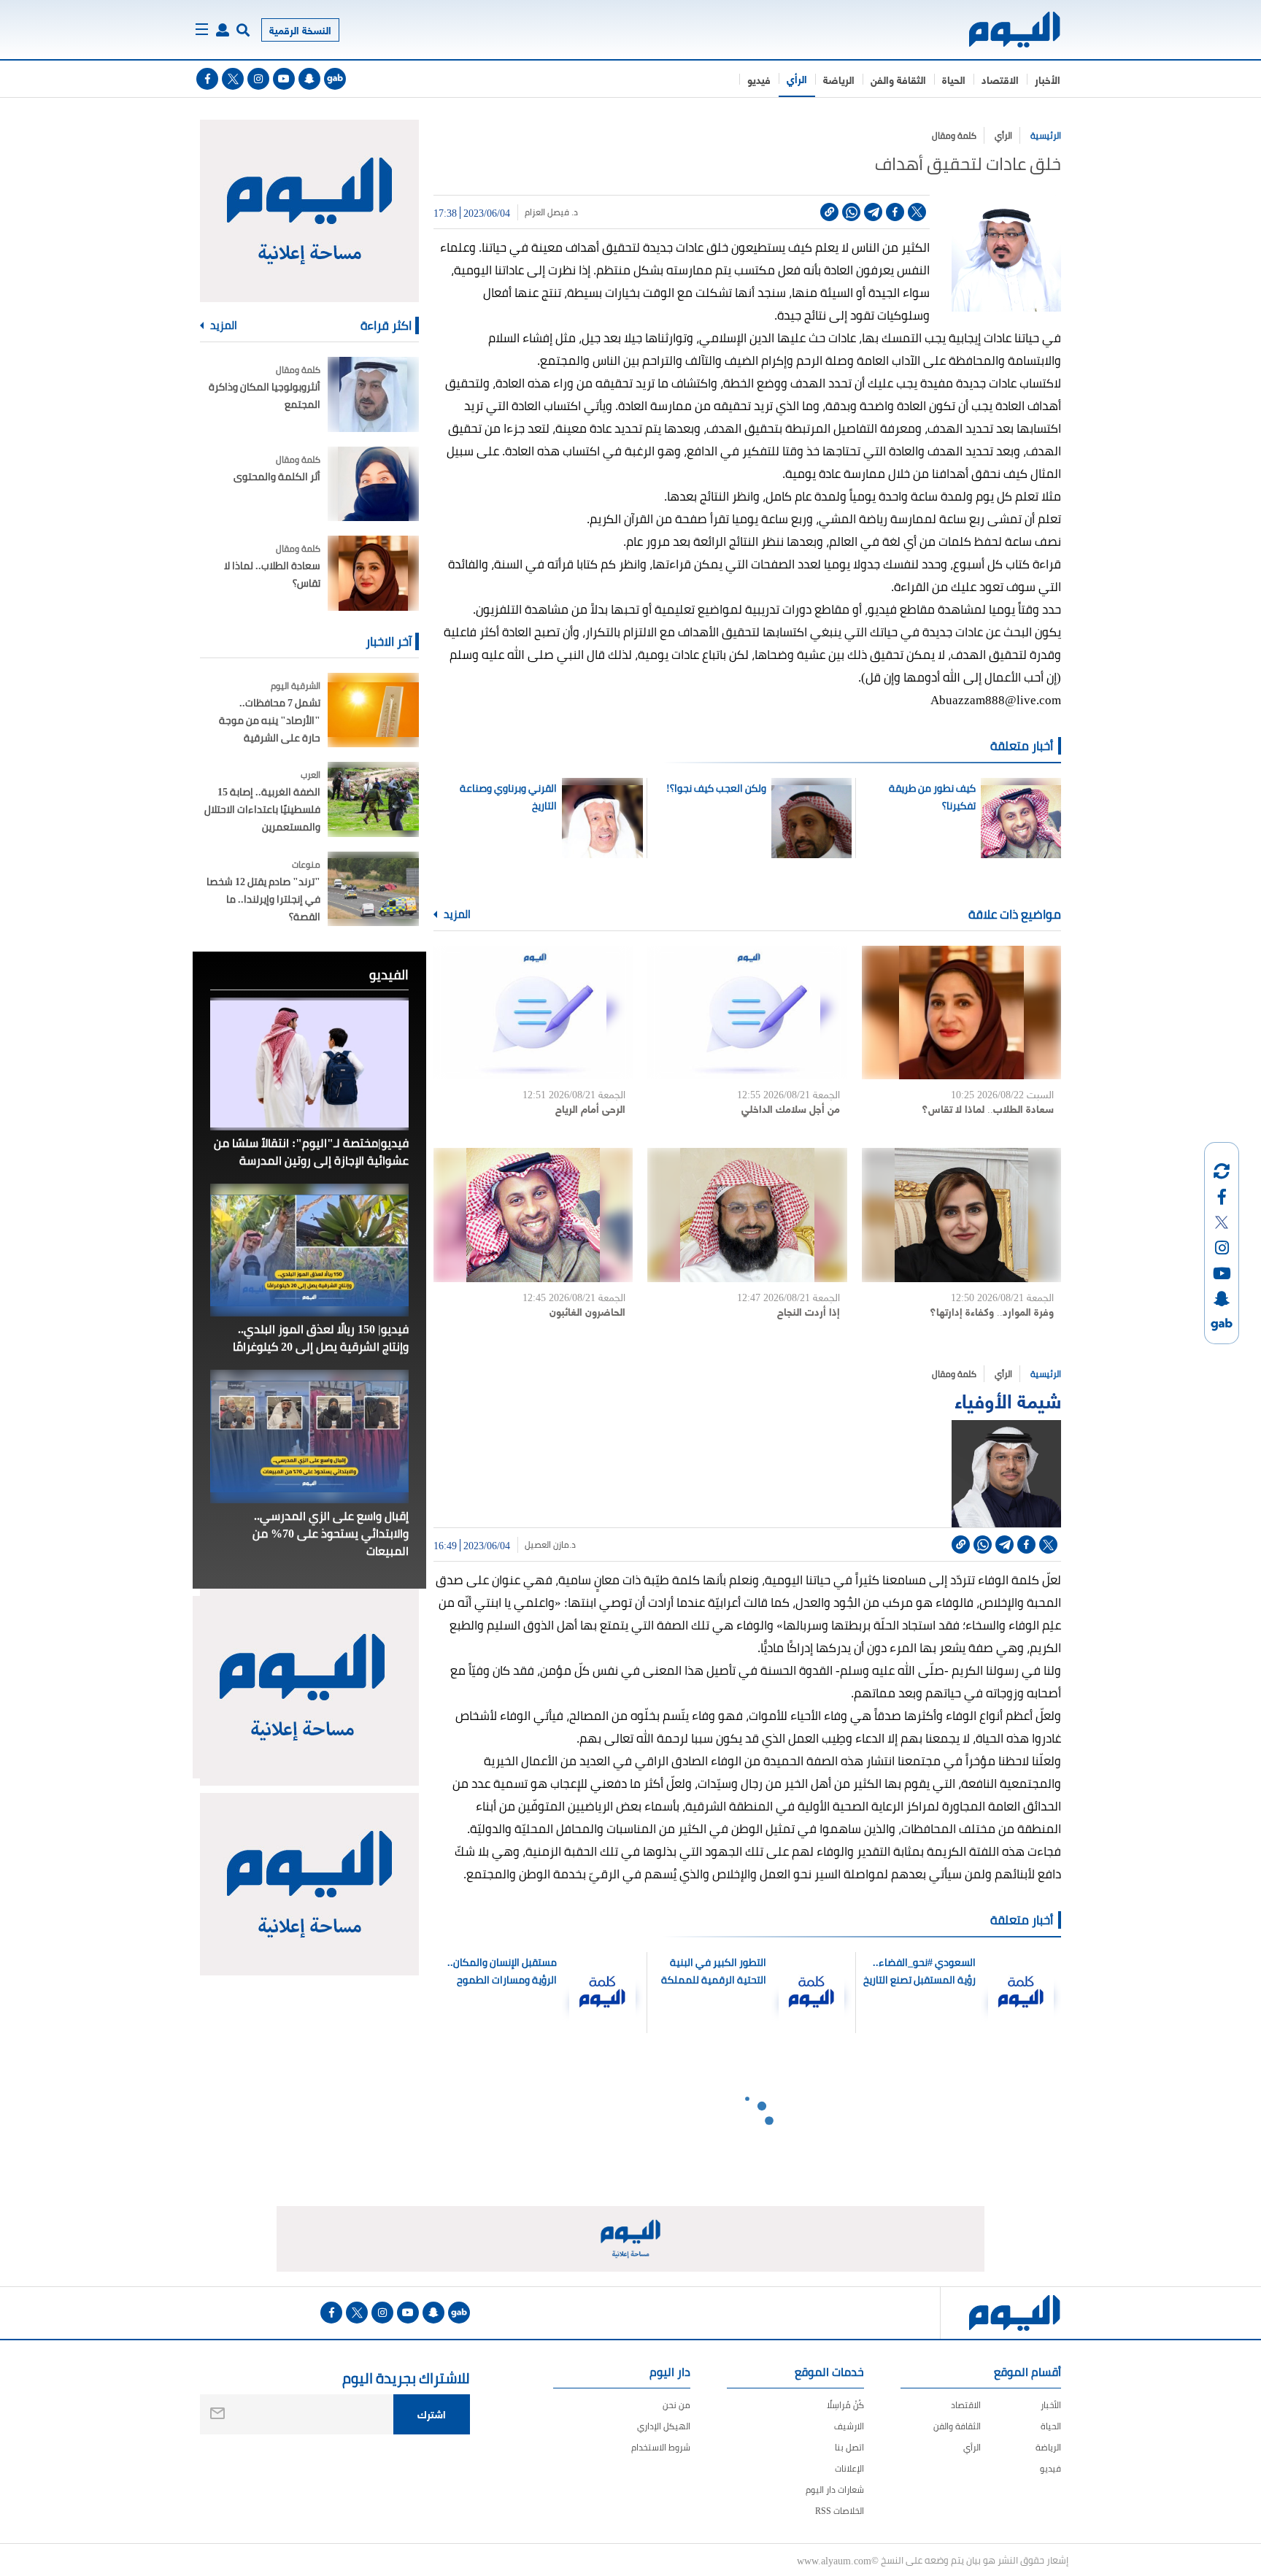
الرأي (797, 78)
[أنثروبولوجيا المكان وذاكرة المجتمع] (373, 394)
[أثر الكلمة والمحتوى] (373, 484)
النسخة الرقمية (300, 30)
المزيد (456, 914)
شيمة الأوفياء (1008, 1399)
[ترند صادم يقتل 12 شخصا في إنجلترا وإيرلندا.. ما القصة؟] (373, 889)
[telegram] (873, 212)
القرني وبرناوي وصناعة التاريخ (508, 797)
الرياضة (839, 79)
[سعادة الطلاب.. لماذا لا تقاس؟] (961, 1013)
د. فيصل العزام (551, 212)
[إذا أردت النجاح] (747, 1215)
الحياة (954, 79)
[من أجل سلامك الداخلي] (747, 1013)
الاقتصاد (1000, 79)
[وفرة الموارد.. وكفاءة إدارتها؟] (961, 1215)
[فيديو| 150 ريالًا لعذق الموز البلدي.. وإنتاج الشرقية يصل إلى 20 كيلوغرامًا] (309, 1250)
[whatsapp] (851, 212)
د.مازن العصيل (550, 1545)
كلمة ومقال (954, 135)
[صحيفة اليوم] (1002, 30)
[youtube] (284, 79)
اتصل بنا (849, 2447)
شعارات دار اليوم (835, 2490)
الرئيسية (1046, 135)
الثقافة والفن (898, 79)
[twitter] (233, 79)
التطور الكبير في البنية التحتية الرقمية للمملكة (714, 1971)
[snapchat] (309, 79)
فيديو (759, 79)
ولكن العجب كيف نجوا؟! (716, 788)
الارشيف (849, 2426)
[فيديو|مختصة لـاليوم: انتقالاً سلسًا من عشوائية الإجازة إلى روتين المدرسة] (309, 1064)
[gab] (335, 79)
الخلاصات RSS (840, 2511)
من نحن (676, 2405)
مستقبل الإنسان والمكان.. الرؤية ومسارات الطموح (502, 1971)
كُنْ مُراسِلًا (845, 2405)
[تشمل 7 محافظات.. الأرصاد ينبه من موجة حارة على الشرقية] (373, 710)
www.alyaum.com (834, 2560)
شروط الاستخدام (661, 2447)
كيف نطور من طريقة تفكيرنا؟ (932, 797)
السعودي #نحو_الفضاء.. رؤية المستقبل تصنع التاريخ (919, 1971)
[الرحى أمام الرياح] (533, 1013)
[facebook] (207, 79)
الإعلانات (849, 2468)
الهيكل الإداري (664, 2426)
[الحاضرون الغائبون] (533, 1215)
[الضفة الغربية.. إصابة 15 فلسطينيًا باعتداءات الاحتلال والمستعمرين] (373, 799)
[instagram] (258, 79)
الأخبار (1048, 79)
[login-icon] (223, 30)
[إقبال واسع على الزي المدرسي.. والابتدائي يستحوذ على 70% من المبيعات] (309, 1436)
